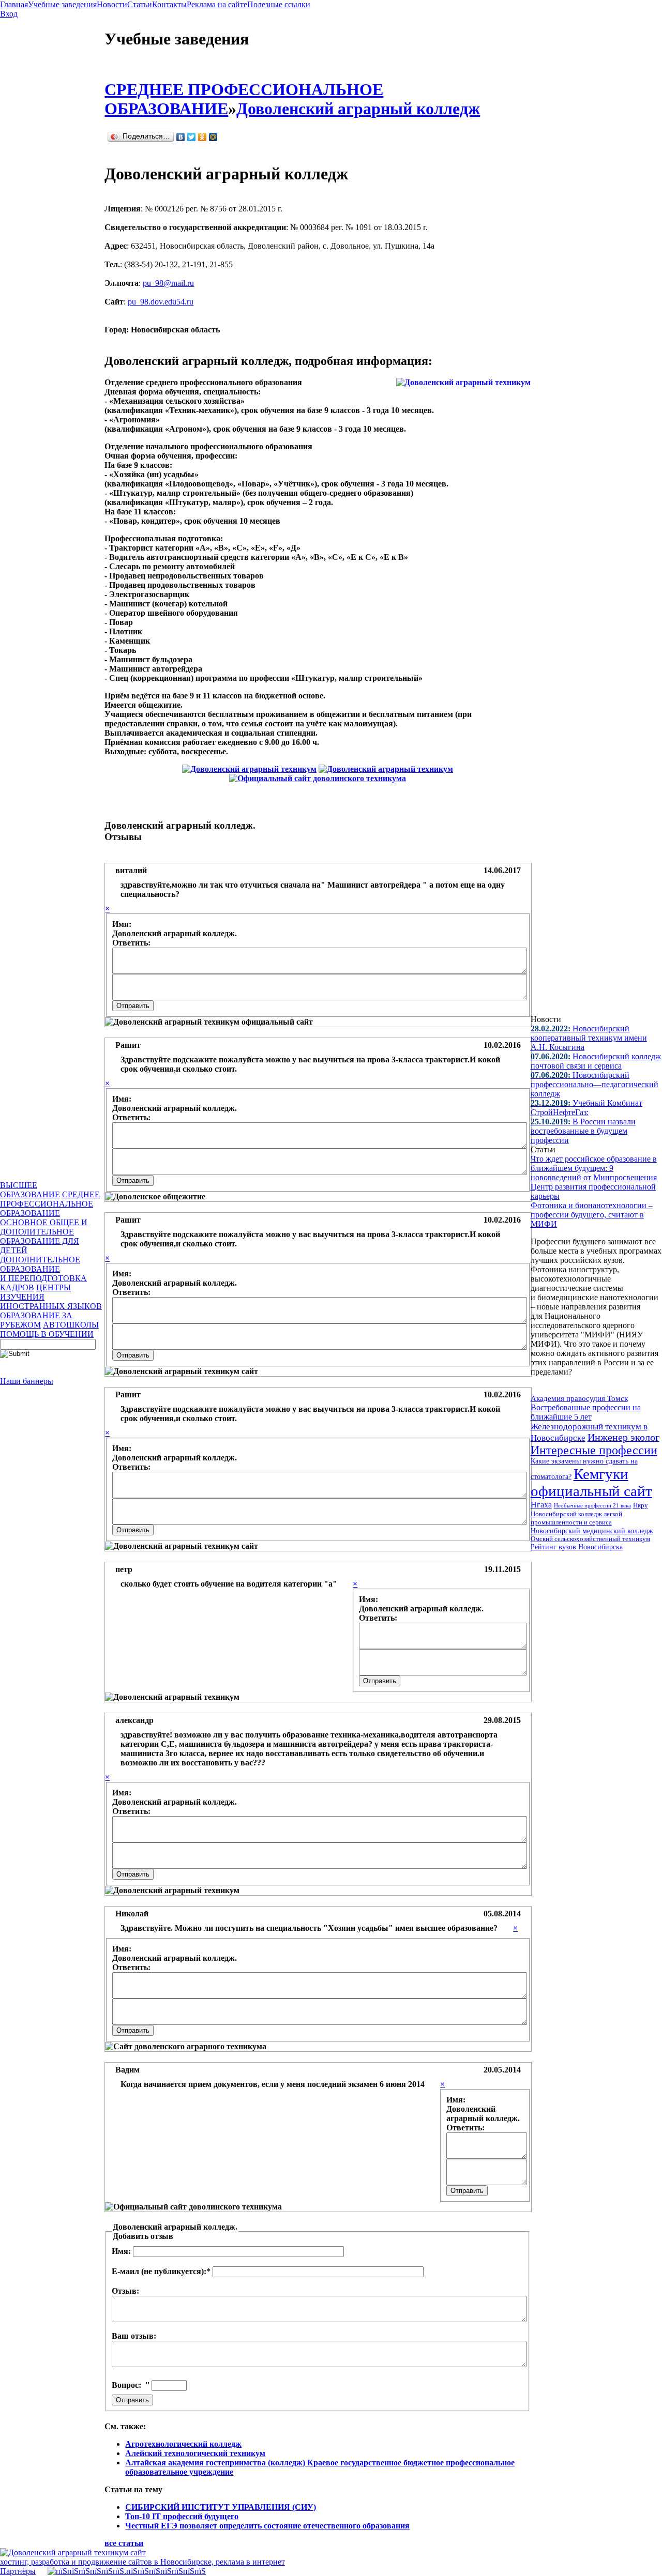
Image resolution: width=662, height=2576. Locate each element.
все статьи (124, 2543)
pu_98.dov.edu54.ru (161, 302)
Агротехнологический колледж (183, 2444)
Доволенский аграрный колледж (358, 109)
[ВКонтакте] (181, 137)
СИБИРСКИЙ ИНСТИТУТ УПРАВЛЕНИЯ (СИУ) (221, 2507)
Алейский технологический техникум (195, 2453)
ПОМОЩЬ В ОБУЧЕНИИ (47, 1334)
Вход (9, 14)
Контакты (169, 4)
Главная (14, 4)
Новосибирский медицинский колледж (592, 1531)
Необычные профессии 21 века (592, 1505)
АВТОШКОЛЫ (71, 1325)
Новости (112, 4)
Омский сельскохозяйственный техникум (590, 1539)
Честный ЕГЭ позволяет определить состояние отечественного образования (267, 2526)
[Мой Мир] (213, 137)
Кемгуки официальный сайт (591, 1482)
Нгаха (541, 1505)
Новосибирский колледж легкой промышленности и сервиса (576, 1518)
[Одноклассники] (202, 137)
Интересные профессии (594, 1450)
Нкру (641, 1505)
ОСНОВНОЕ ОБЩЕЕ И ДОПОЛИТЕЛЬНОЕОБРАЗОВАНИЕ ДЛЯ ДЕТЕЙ (44, 1236)
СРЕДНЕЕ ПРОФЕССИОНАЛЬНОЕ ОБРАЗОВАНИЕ (50, 1204)
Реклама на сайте (217, 4)
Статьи (140, 4)
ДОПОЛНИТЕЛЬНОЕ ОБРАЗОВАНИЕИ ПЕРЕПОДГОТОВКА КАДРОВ (43, 1274)
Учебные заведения (62, 4)
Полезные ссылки (279, 4)
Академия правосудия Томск (579, 1398)
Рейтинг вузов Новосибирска (577, 1547)
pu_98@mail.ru (168, 283)
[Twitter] (192, 137)
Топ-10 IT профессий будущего (182, 2516)
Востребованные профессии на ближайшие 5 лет (586, 1412)
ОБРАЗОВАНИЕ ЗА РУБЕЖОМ (36, 1320)
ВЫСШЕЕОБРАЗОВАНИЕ (30, 1190)
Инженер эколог (623, 1437)
